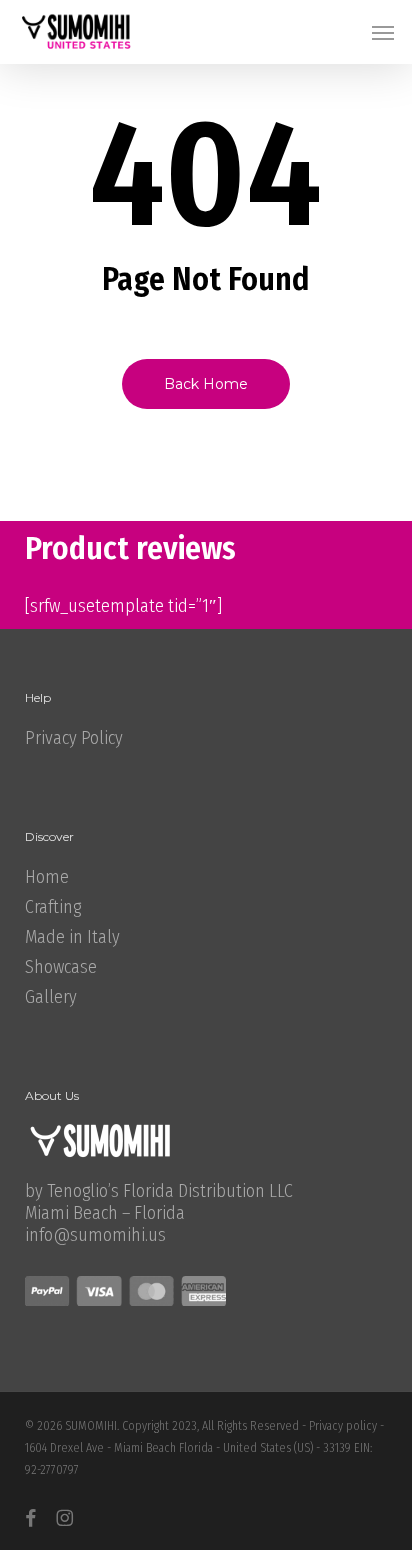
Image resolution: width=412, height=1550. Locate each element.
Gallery (51, 997)
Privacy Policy (74, 738)
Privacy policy (343, 1426)
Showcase (61, 967)
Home (47, 877)
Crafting (53, 907)
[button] (383, 32)
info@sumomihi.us (95, 1235)
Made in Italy (72, 937)
